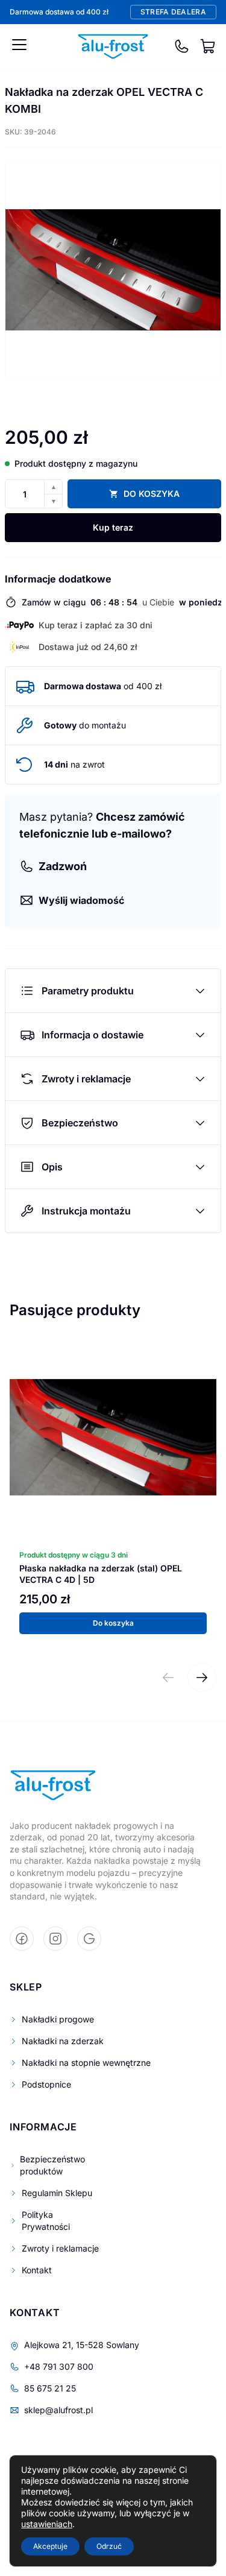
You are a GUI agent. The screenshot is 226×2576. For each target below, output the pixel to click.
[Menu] (19, 45)
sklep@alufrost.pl (58, 2410)
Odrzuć (109, 2546)
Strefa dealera (173, 12)
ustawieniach (47, 2524)
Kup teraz (113, 527)
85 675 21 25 (50, 2388)
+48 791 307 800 (59, 2366)
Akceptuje (50, 2546)
